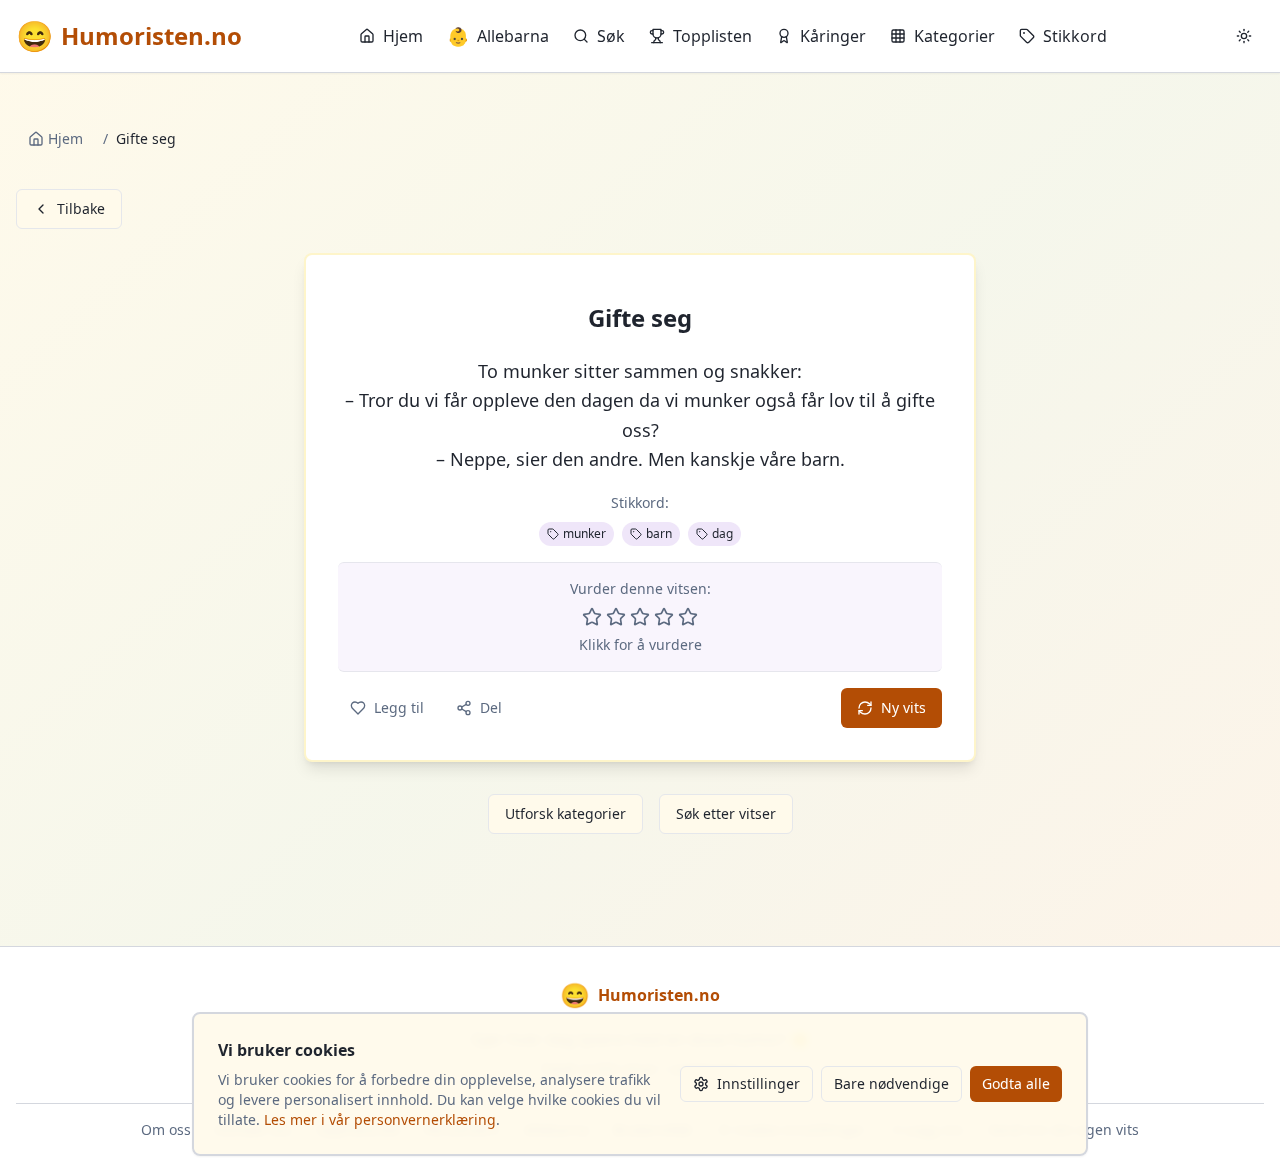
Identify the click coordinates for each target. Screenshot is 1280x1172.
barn (659, 533)
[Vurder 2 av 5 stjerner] (616, 617)
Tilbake (81, 208)
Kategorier (954, 36)
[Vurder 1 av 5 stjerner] (592, 617)
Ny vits (903, 707)
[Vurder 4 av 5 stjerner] (664, 617)
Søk (611, 36)
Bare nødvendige (891, 1083)
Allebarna (498, 36)
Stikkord (1075, 36)
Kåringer (833, 36)
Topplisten (712, 36)
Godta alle (1016, 1083)
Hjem (403, 36)
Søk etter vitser (726, 813)
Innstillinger (758, 1083)
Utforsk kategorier (565, 813)
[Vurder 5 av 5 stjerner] (688, 617)
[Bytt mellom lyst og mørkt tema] (1244, 36)
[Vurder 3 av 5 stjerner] (640, 617)
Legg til (399, 707)
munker (584, 533)
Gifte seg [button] (640, 318)
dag (722, 533)
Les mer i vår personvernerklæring (380, 1119)
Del (491, 707)
